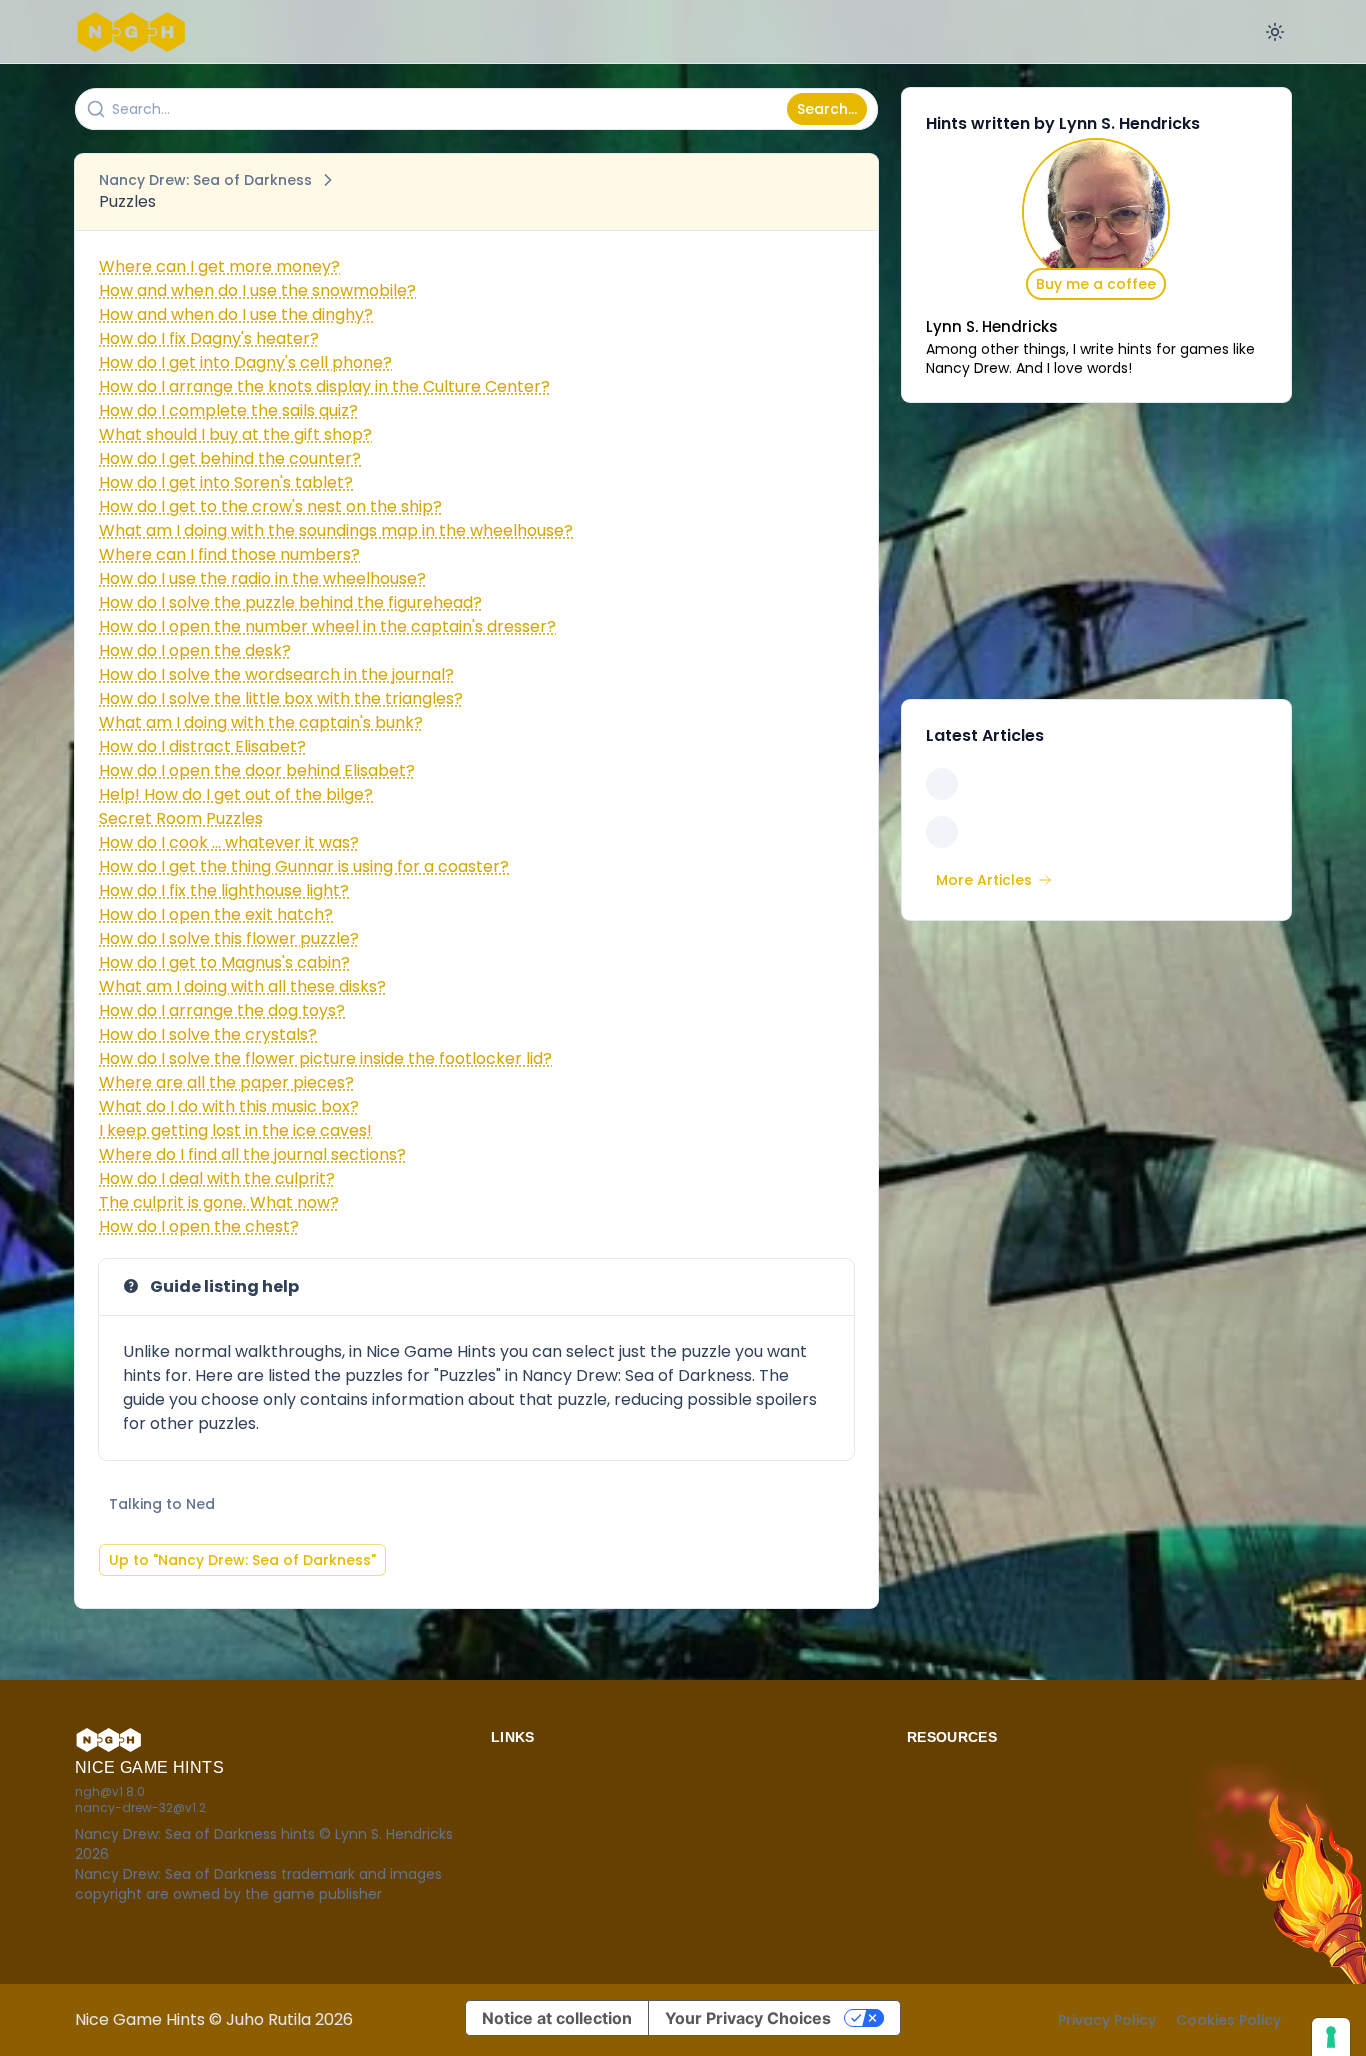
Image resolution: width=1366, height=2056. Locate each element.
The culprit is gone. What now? (219, 1202)
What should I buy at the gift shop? (235, 434)
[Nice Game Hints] (135, 32)
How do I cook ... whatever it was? (229, 842)
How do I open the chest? (199, 1226)
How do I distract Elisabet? (202, 746)
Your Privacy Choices (748, 2018)
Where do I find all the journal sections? (252, 1154)
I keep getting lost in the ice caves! (235, 1130)
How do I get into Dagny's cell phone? (245, 362)
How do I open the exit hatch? (216, 914)
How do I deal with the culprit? (217, 1178)
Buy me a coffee (1096, 284)
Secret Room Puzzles (181, 818)
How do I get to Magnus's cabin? (224, 962)
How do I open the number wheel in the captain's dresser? (327, 626)
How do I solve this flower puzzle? (229, 938)
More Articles (984, 880)
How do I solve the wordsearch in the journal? (276, 674)
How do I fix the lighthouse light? (224, 890)
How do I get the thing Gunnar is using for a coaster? (304, 866)
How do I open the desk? (195, 650)
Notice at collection (557, 2018)
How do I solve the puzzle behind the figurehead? (290, 602)
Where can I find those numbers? (229, 554)
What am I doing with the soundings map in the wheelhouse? (336, 530)
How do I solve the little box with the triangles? (281, 698)
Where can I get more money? (219, 266)
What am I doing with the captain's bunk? (261, 722)
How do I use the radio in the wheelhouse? (262, 578)
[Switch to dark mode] (1275, 32)
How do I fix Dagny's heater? (209, 338)
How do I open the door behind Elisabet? (257, 770)
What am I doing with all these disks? (242, 986)
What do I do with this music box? (229, 1106)
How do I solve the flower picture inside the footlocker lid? (325, 1058)
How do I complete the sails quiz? (228, 410)
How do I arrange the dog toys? (222, 1010)
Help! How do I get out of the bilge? (236, 794)
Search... (827, 109)
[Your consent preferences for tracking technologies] (1331, 2037)
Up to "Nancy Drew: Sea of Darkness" (242, 1560)
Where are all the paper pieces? (226, 1082)
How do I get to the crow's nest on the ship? (270, 506)
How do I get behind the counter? (230, 458)
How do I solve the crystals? (208, 1034)
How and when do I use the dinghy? (236, 314)
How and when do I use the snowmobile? (257, 290)
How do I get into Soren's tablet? (226, 482)
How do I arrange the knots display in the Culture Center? (324, 386)
